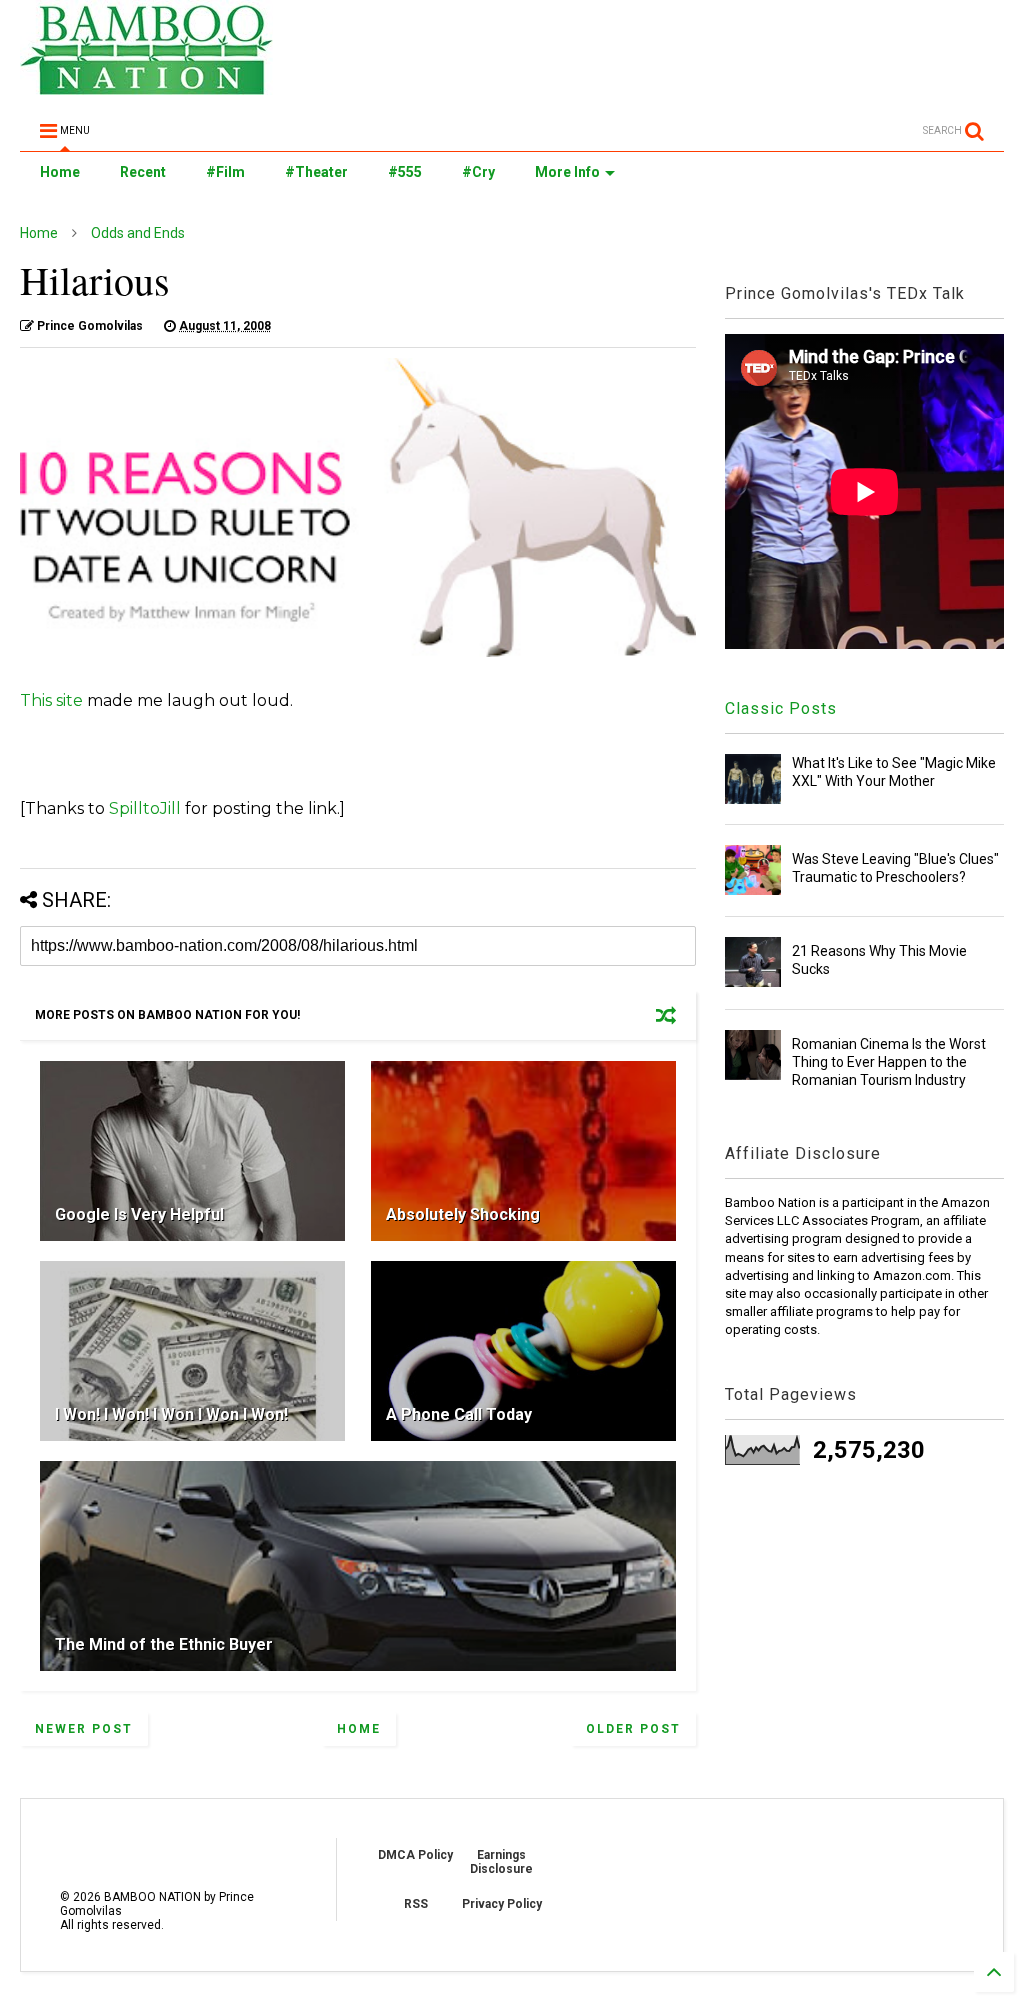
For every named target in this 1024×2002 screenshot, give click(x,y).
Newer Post (84, 1729)
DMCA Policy (415, 1855)
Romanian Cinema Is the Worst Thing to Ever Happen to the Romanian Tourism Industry (889, 1062)
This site (51, 700)
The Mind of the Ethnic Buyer (164, 1644)
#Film (225, 172)
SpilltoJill (145, 808)
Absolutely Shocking (463, 1214)
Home (60, 172)
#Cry (478, 172)
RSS (416, 1904)
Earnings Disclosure (501, 1862)
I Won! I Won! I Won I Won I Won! (171, 1414)
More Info (567, 172)
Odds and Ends (138, 233)
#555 (405, 172)
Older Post (633, 1729)
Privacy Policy (502, 1904)
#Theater (316, 172)
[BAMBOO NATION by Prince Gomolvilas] (146, 86)
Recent (143, 172)
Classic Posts (781, 708)
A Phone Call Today (459, 1414)
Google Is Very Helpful (139, 1214)
